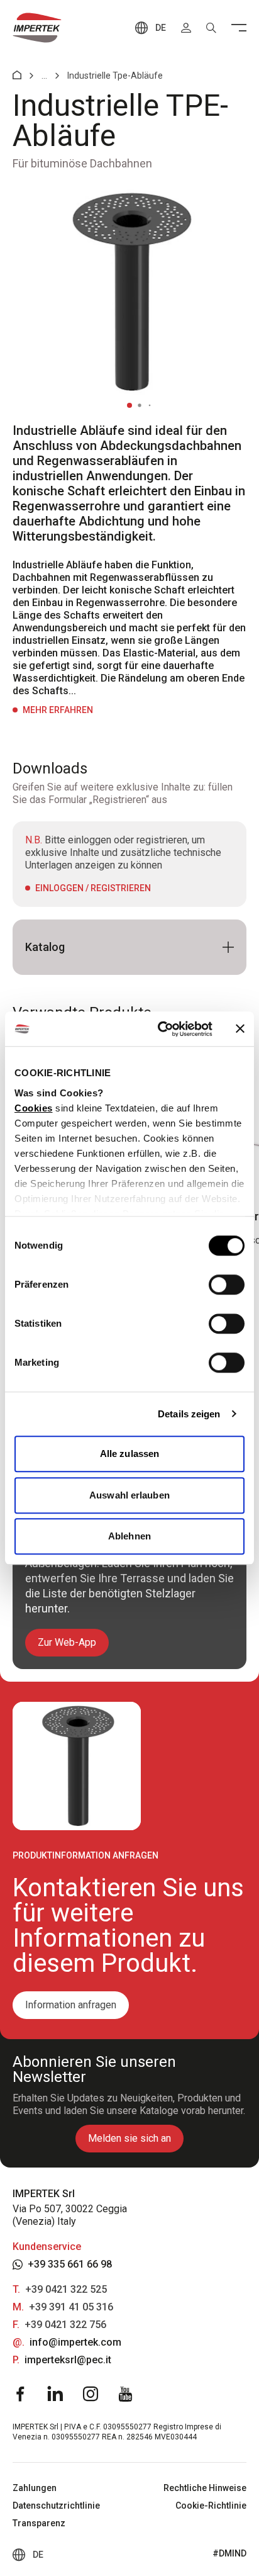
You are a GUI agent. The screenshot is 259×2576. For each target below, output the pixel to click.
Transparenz (39, 2523)
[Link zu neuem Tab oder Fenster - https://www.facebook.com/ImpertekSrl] (20, 2394)
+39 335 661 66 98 (70, 2264)
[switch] (227, 1285)
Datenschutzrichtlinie (56, 2506)
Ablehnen (129, 1536)
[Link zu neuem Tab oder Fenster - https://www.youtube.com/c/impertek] (126, 2394)
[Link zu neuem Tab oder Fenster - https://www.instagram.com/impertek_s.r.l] (91, 2394)
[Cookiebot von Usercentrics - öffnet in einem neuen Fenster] (160, 1029)
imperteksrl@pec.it (68, 2360)
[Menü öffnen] (239, 28)
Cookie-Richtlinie (211, 2506)
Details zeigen (189, 1414)
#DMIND (229, 2553)
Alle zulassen (129, 1454)
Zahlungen (35, 2488)
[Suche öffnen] (211, 28)
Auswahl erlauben (129, 1495)
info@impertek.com (75, 2342)
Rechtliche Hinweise (205, 2488)
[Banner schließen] (240, 1029)
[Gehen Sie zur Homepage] (37, 28)
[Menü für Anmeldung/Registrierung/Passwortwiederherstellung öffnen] (186, 28)
